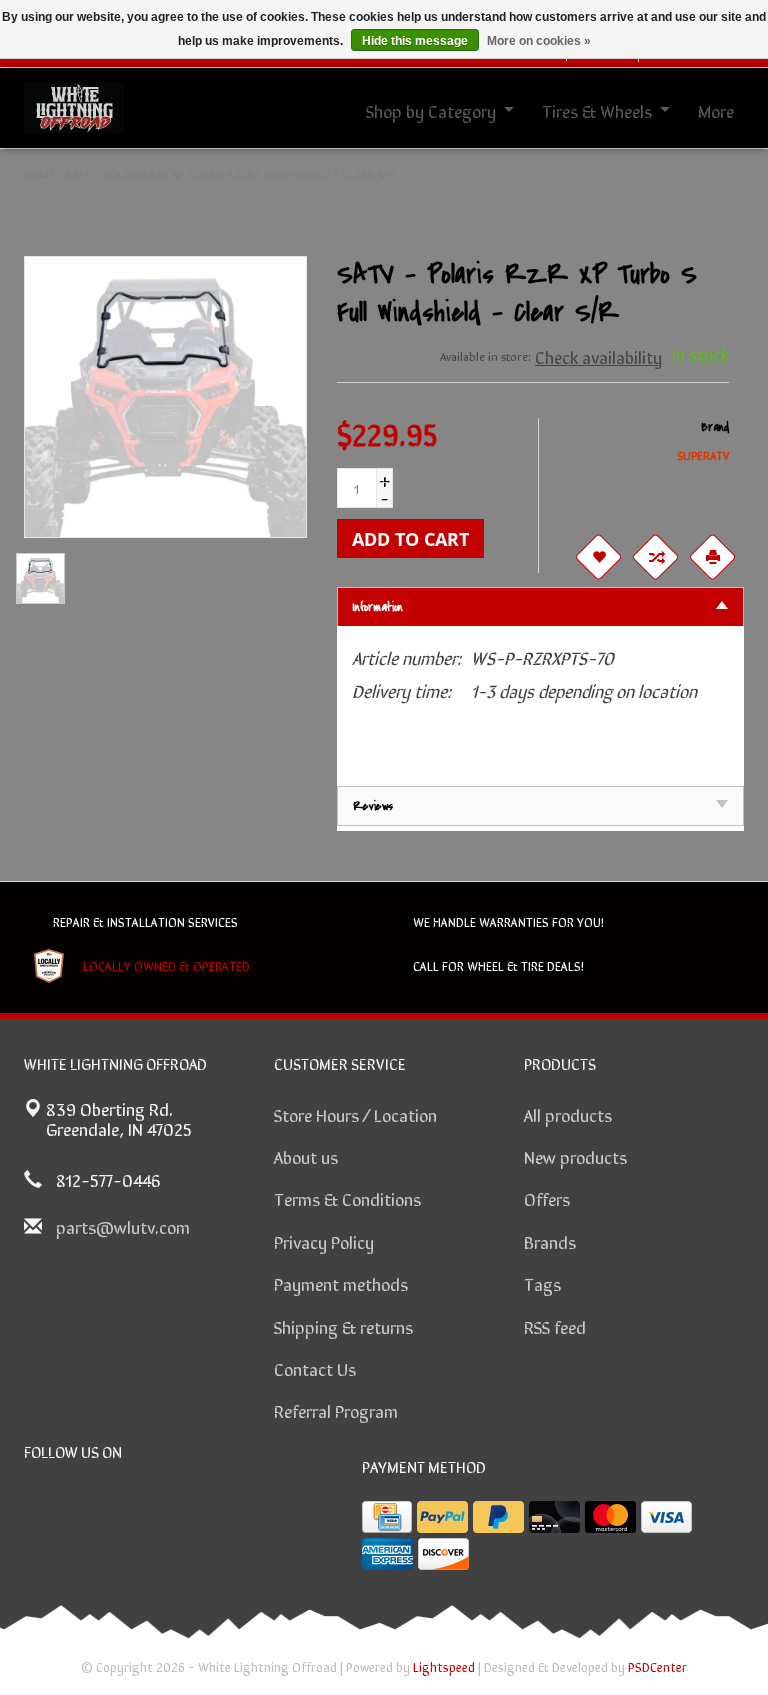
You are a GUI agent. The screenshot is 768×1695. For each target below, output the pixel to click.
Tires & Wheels (597, 110)
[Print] (712, 557)
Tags (542, 1283)
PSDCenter (657, 1666)
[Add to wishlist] (598, 557)
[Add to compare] (655, 557)
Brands (550, 1241)
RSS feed (555, 1326)
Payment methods (341, 1283)
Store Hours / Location (355, 1114)
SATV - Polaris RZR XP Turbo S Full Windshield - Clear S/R (230, 174)
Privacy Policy (324, 1241)
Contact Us (315, 1368)
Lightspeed (444, 1666)
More (716, 110)
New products (575, 1156)
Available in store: (485, 356)
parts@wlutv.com (123, 1226)
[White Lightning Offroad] (74, 105)
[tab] (541, 606)
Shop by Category (431, 110)
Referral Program (336, 1410)
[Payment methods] (387, 1517)
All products (568, 1114)
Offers (547, 1198)
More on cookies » (539, 41)
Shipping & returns (343, 1326)
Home (39, 174)
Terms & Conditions (347, 1198)
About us (306, 1156)
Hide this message (415, 41)
